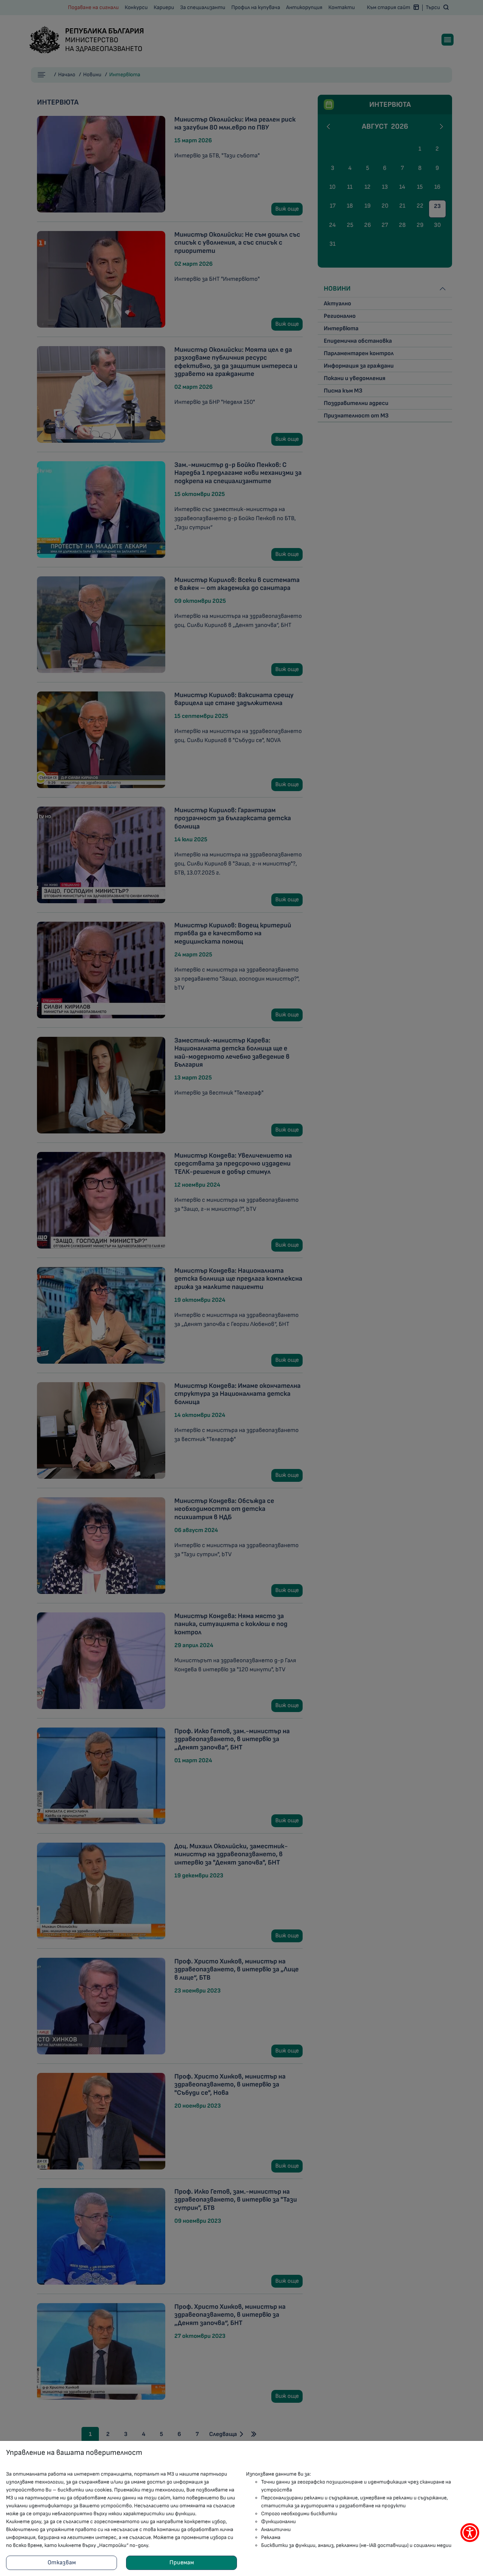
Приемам (182, 2563)
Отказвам (62, 2563)
